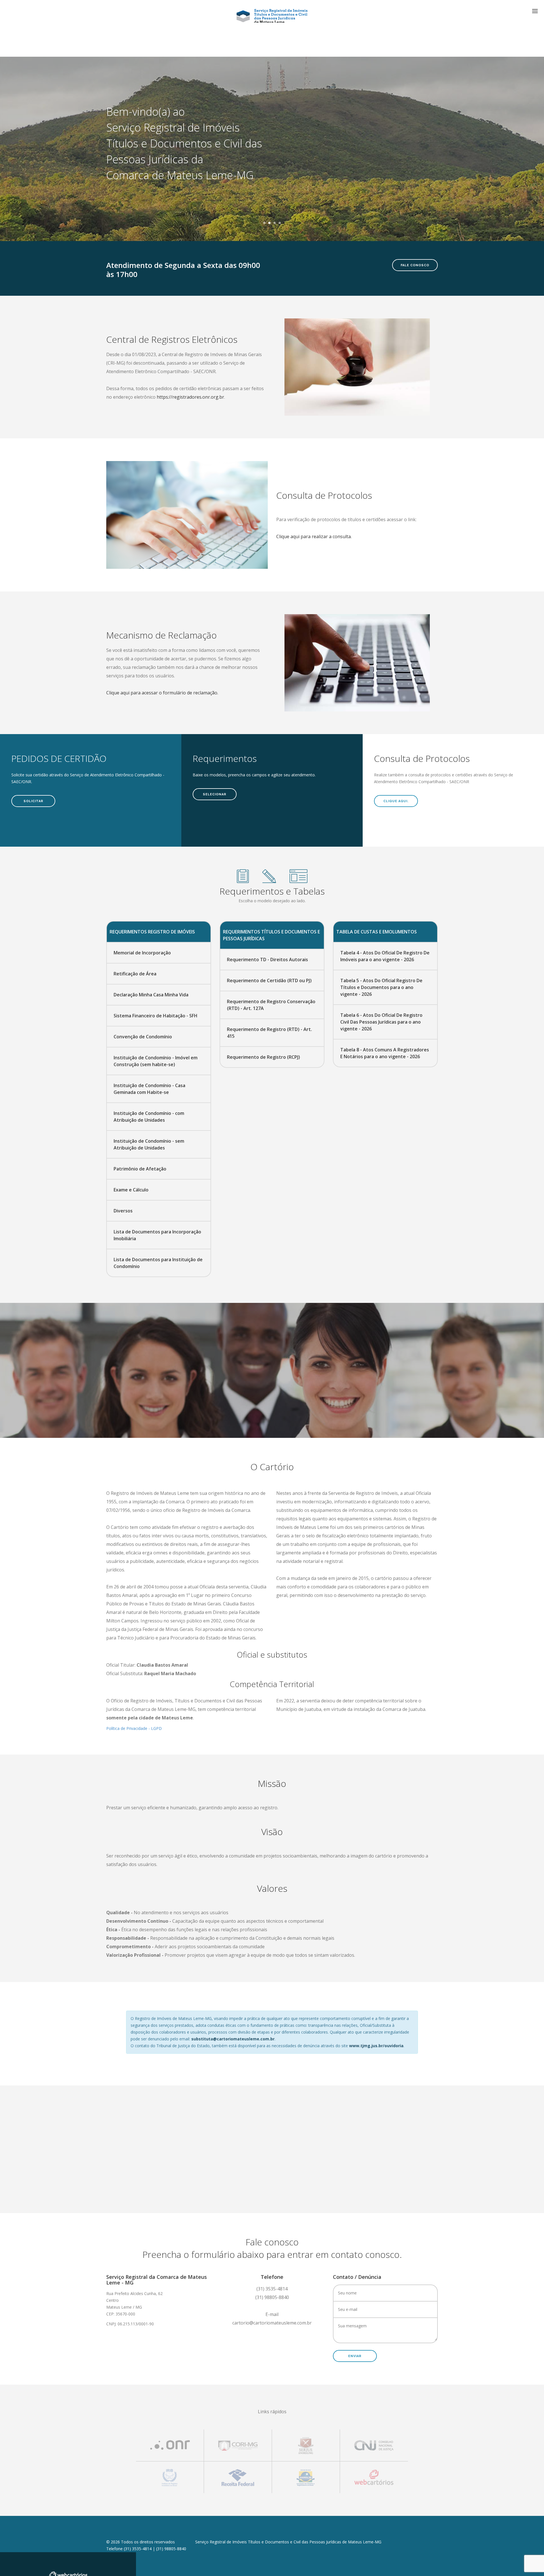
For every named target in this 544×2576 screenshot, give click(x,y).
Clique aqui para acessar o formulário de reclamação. (162, 693)
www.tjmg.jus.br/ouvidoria (376, 2046)
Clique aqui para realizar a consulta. (314, 536)
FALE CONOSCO (415, 265)
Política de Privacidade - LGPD (134, 1728)
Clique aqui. (396, 801)
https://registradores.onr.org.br (190, 397)
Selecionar (215, 794)
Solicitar (33, 801)
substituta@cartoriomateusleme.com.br (233, 2039)
